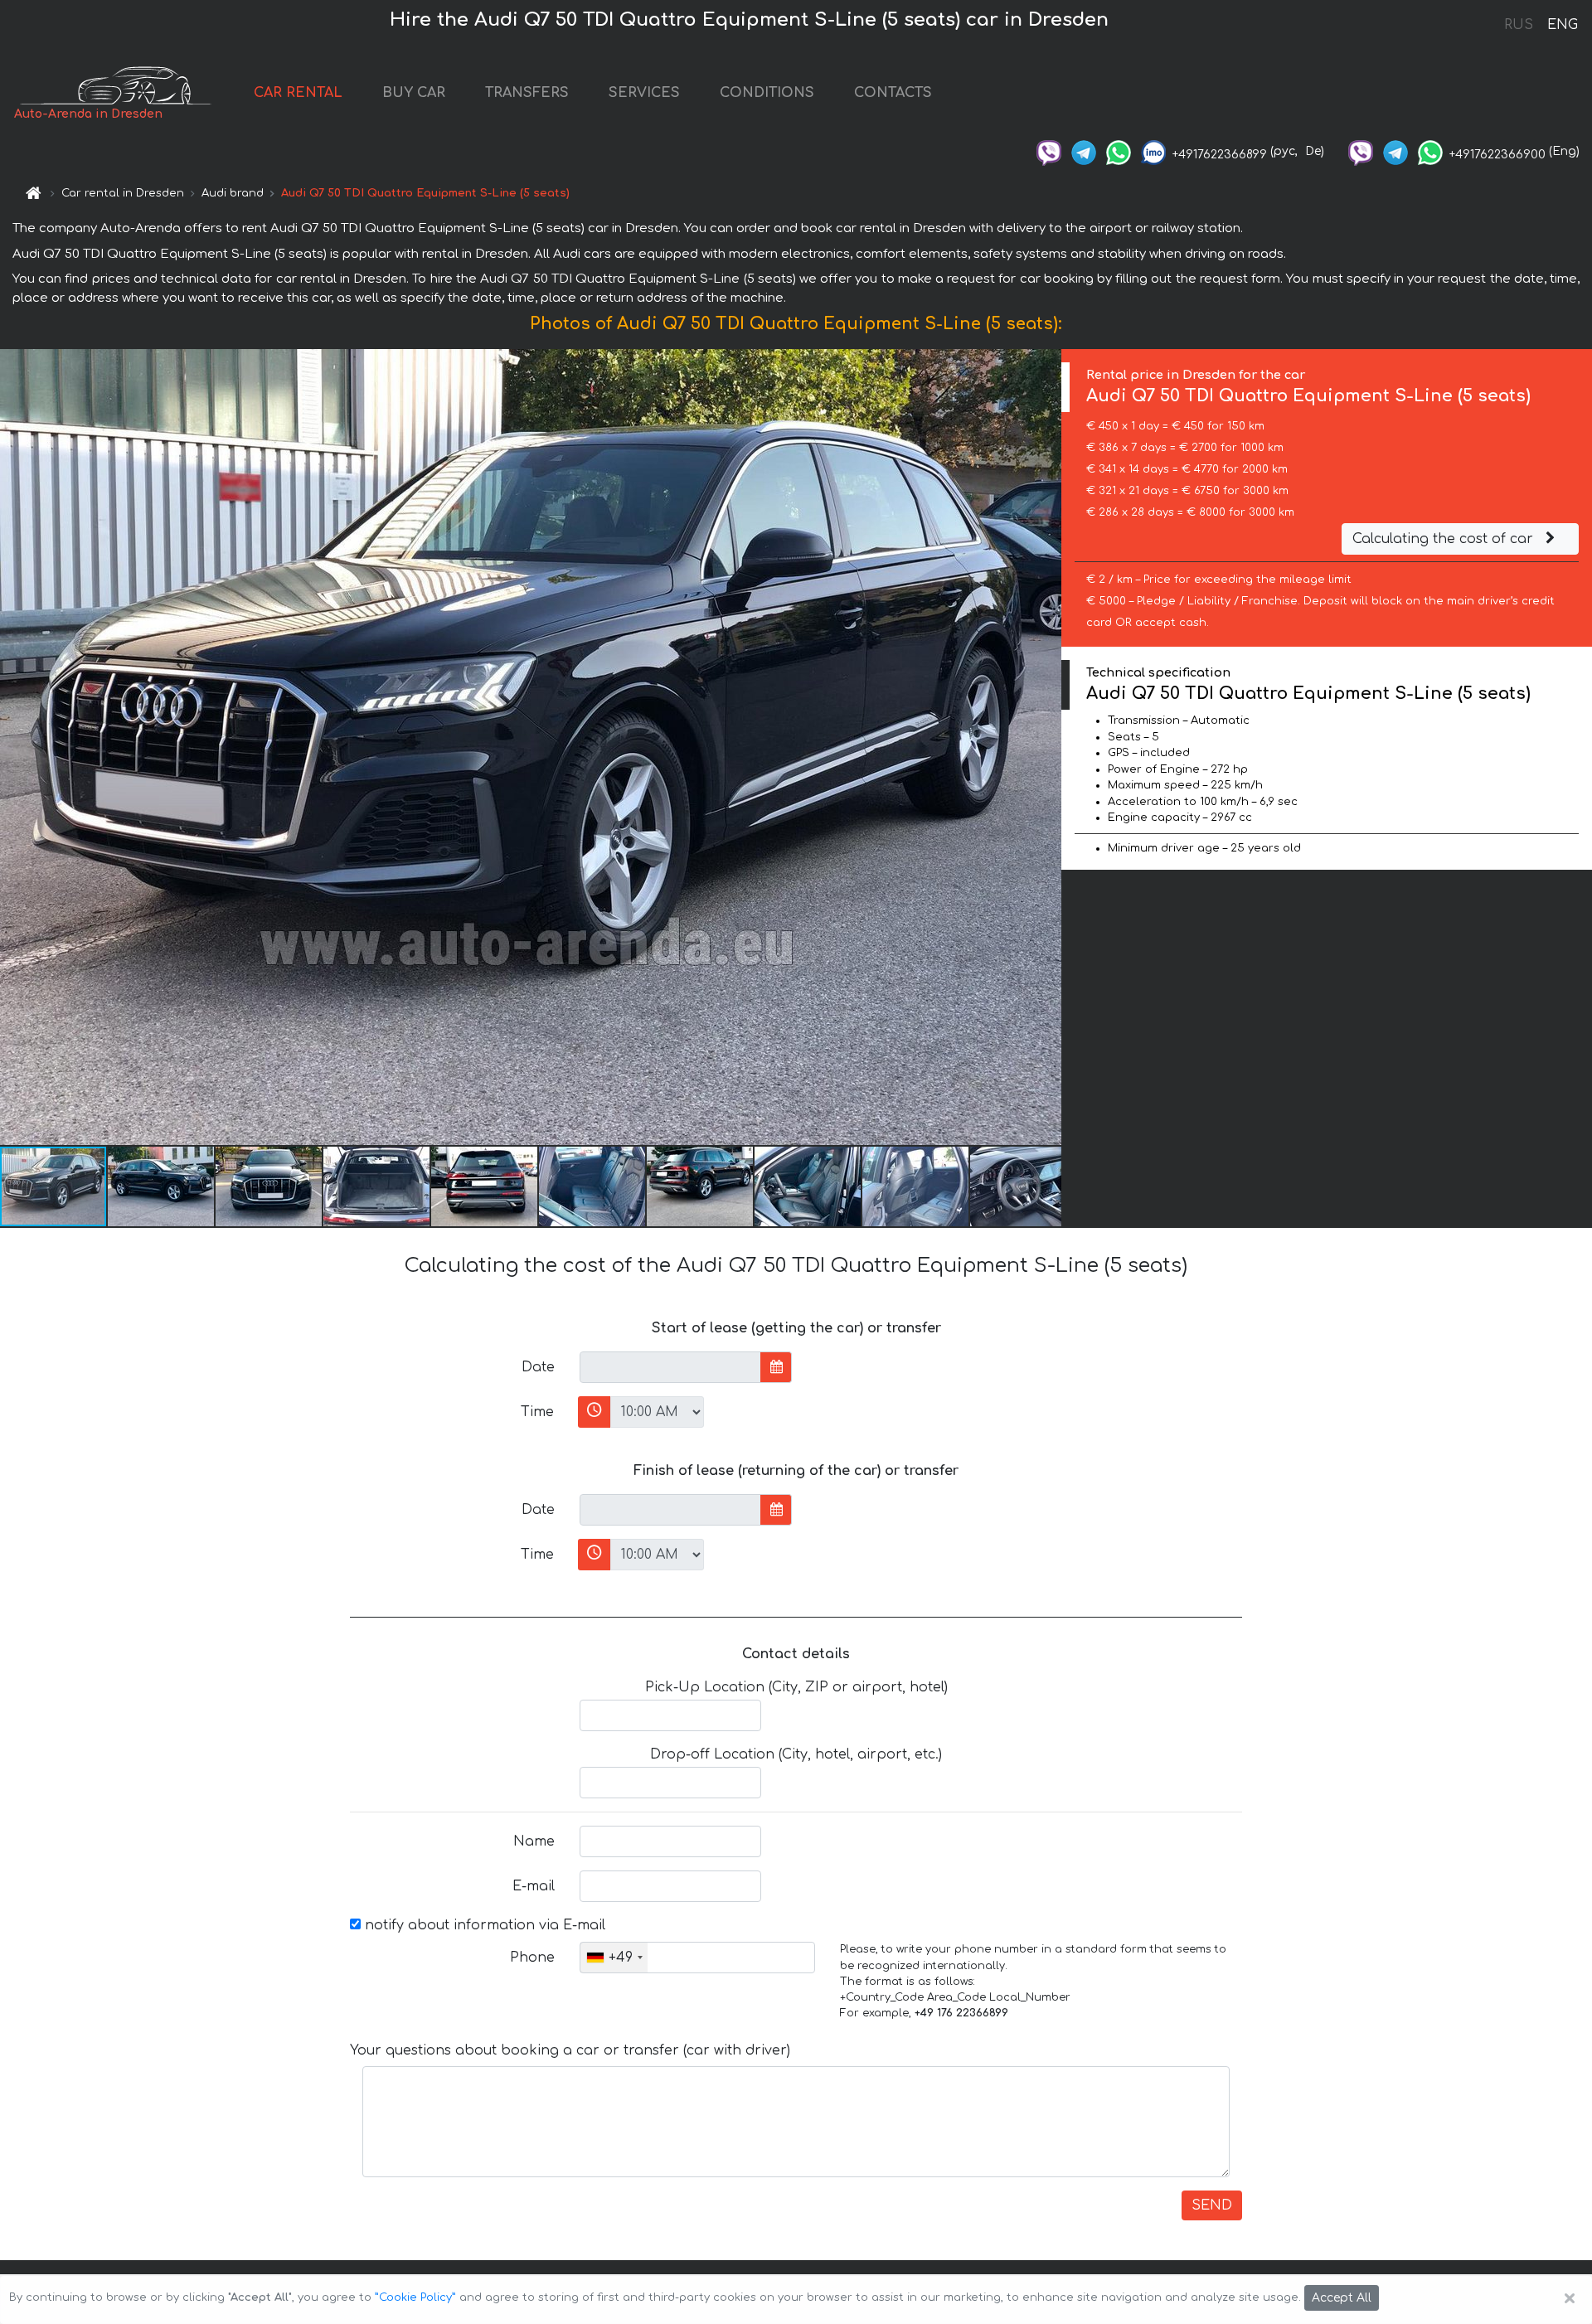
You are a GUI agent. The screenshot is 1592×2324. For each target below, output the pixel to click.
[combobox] (614, 1958)
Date (538, 1367)
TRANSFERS (527, 93)
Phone (532, 1958)
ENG (1562, 25)
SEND (1212, 2205)
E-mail (534, 1886)
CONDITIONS (767, 93)
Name (534, 1841)
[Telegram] (1084, 151)
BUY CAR (414, 93)
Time (537, 1412)
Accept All (1342, 2298)
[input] (670, 1367)
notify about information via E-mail (483, 1925)
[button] (162, 1186)
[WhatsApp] (1119, 151)
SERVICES (644, 93)
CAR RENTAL (298, 93)
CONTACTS (893, 93)
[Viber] (1049, 151)
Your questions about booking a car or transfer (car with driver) (570, 2050)
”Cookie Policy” (415, 2297)
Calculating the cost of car (1445, 539)
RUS (1519, 25)
